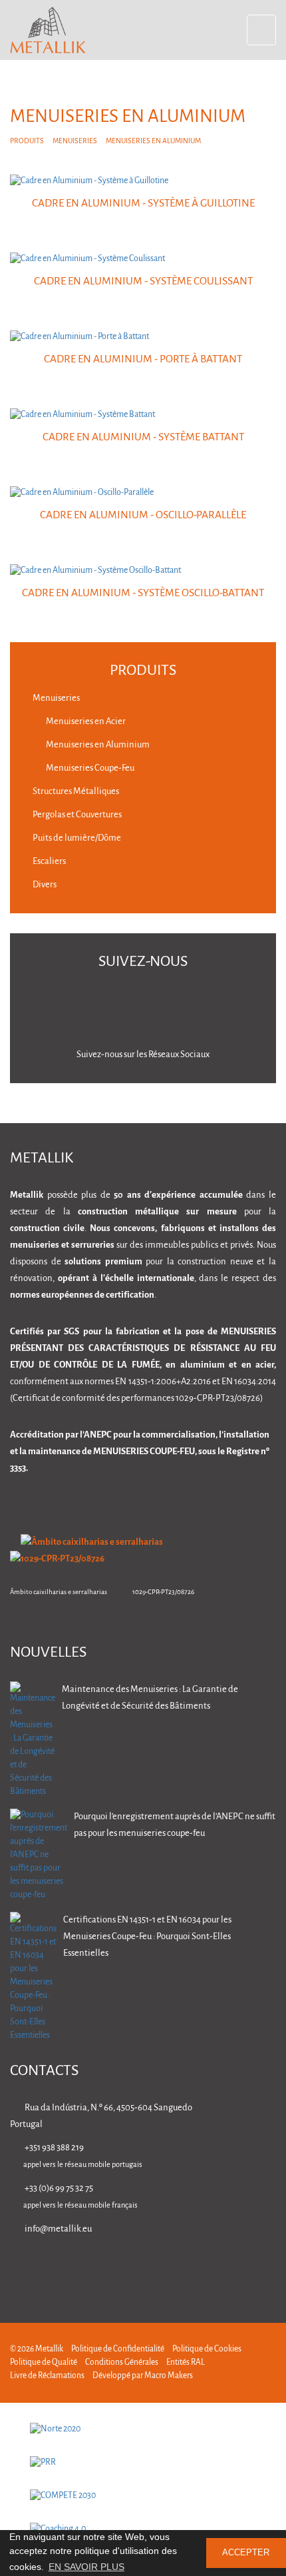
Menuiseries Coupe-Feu (89, 768)
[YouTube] (270, 2267)
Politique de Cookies (207, 2349)
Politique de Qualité (44, 2362)
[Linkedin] (144, 2267)
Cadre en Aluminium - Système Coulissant (143, 281)
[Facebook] (186, 2267)
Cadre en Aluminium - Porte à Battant (143, 359)
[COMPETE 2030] (143, 2496)
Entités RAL (186, 2362)
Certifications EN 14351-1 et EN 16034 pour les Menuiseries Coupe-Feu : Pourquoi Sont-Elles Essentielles (147, 1937)
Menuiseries (75, 141)
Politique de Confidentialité (118, 2349)
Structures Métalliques (75, 792)
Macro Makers (169, 2376)
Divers (44, 885)
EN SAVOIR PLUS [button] (86, 2567)
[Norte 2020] (143, 2429)
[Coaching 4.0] (143, 2529)
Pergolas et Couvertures (76, 815)
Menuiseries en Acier (85, 722)
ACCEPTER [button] (246, 2553)
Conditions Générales (122, 2362)
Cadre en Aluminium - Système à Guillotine (143, 204)
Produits (27, 141)
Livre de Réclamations (47, 2376)
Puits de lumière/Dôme (76, 838)
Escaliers (49, 862)
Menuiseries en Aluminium (97, 745)
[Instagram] (228, 2267)
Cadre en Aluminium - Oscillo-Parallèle (143, 515)
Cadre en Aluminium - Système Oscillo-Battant (143, 593)
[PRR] (143, 2463)
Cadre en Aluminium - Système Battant (143, 437)
